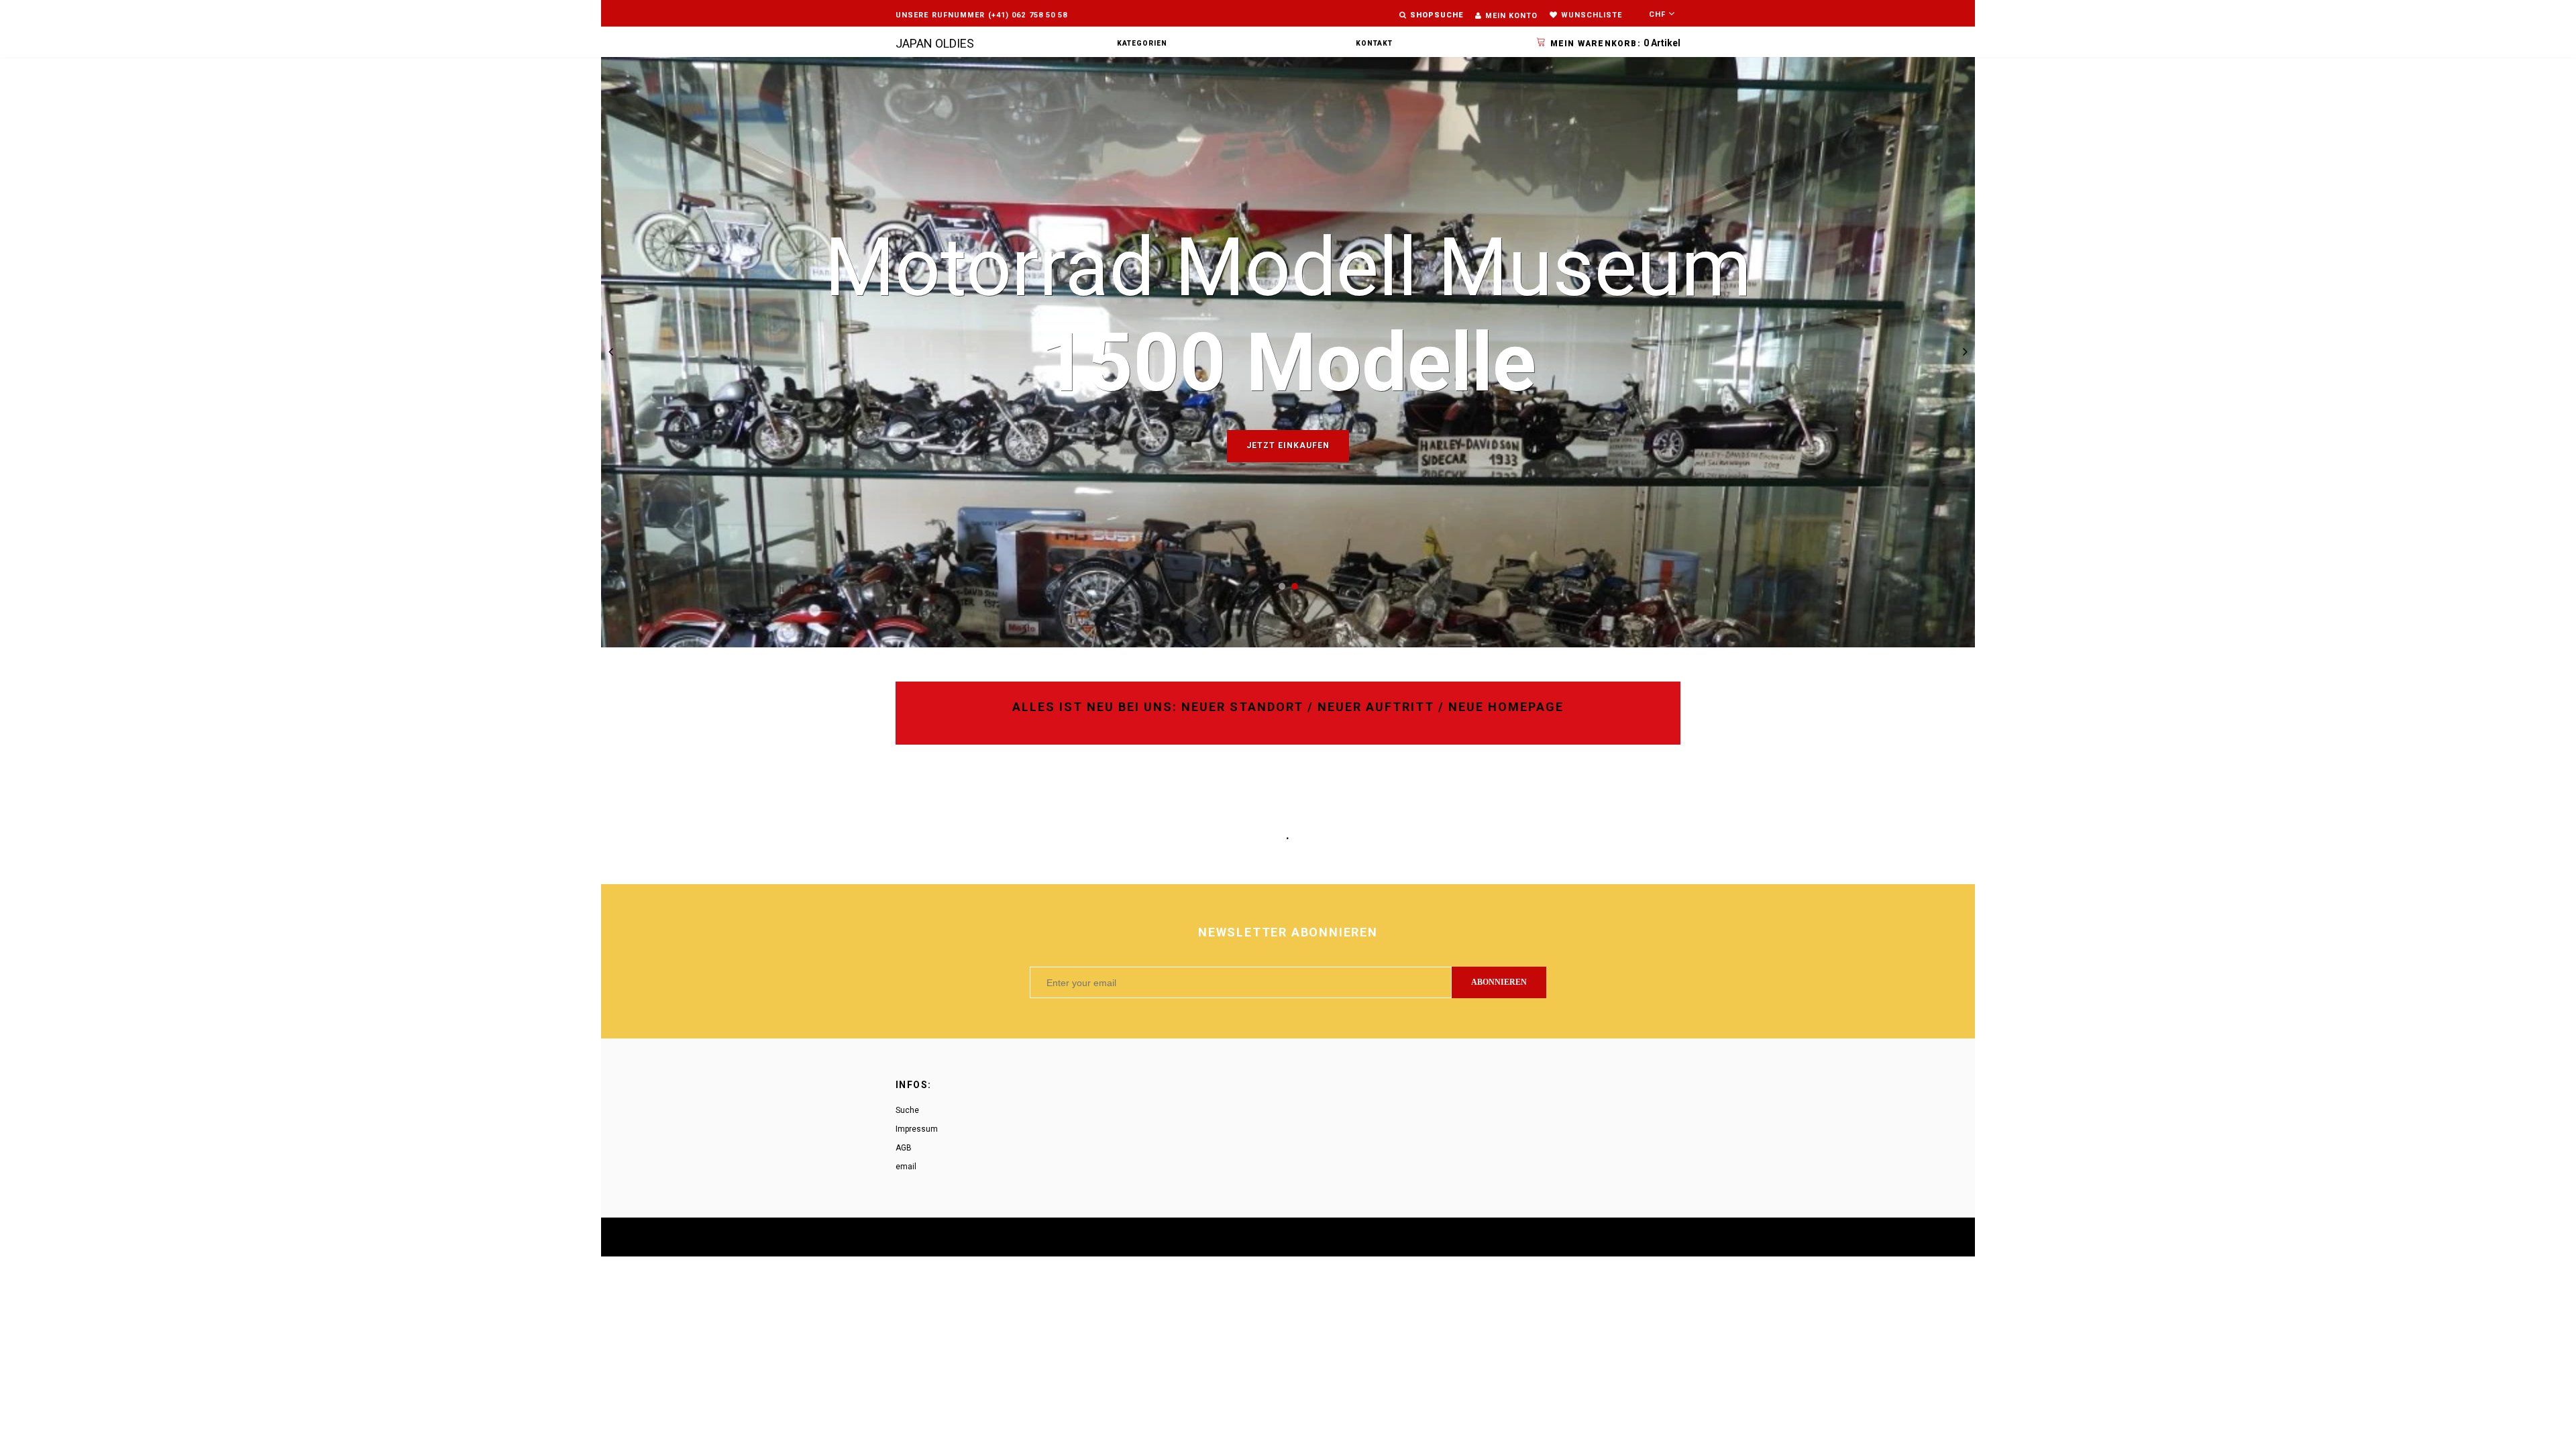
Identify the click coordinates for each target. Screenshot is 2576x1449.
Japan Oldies (935, 43)
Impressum (917, 1129)
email (906, 1167)
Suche (907, 1110)
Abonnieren (1499, 982)
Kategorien (1142, 43)
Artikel (1615, 43)
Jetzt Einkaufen (1288, 445)
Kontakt (1374, 43)
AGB (904, 1148)
